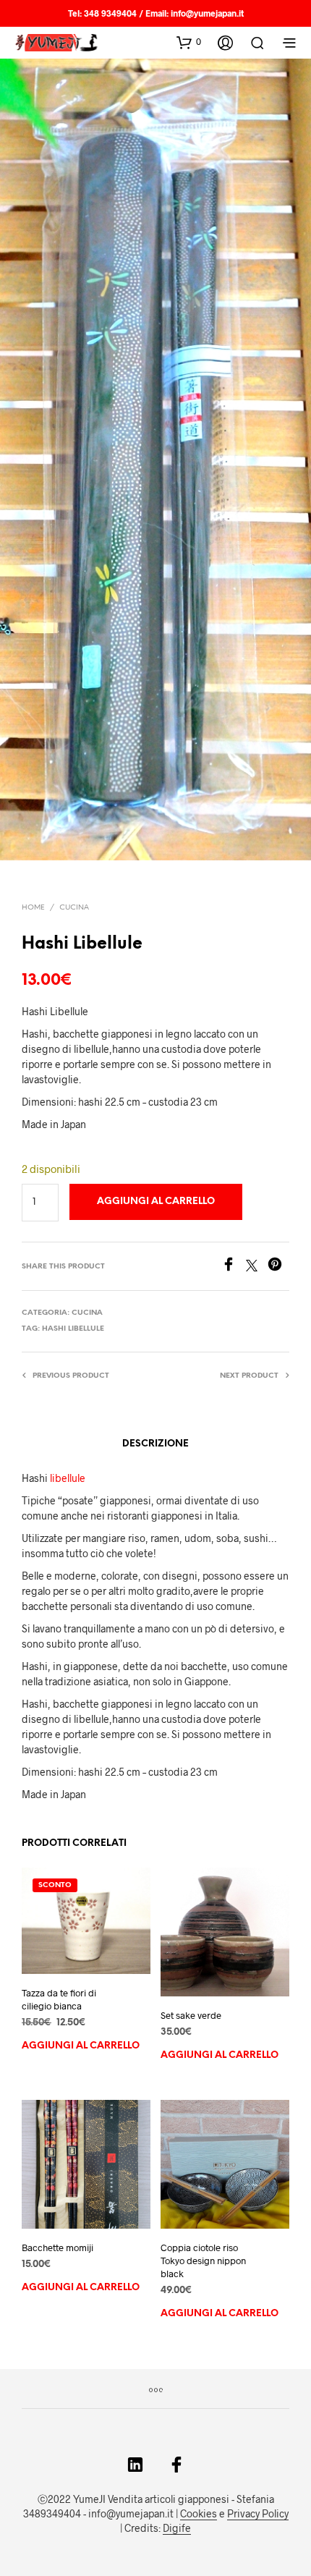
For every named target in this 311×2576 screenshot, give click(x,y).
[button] (189, 42)
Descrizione (155, 1444)
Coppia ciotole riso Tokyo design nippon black (203, 2261)
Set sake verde (191, 2015)
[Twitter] (257, 1267)
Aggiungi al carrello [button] (81, 2046)
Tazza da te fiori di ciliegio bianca (59, 1999)
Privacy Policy (258, 2514)
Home (33, 908)
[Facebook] (234, 1267)
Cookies (199, 2514)
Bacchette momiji (57, 2247)
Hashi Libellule (73, 1329)
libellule (68, 1478)
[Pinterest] (278, 1267)
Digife (177, 2528)
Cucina (74, 908)
